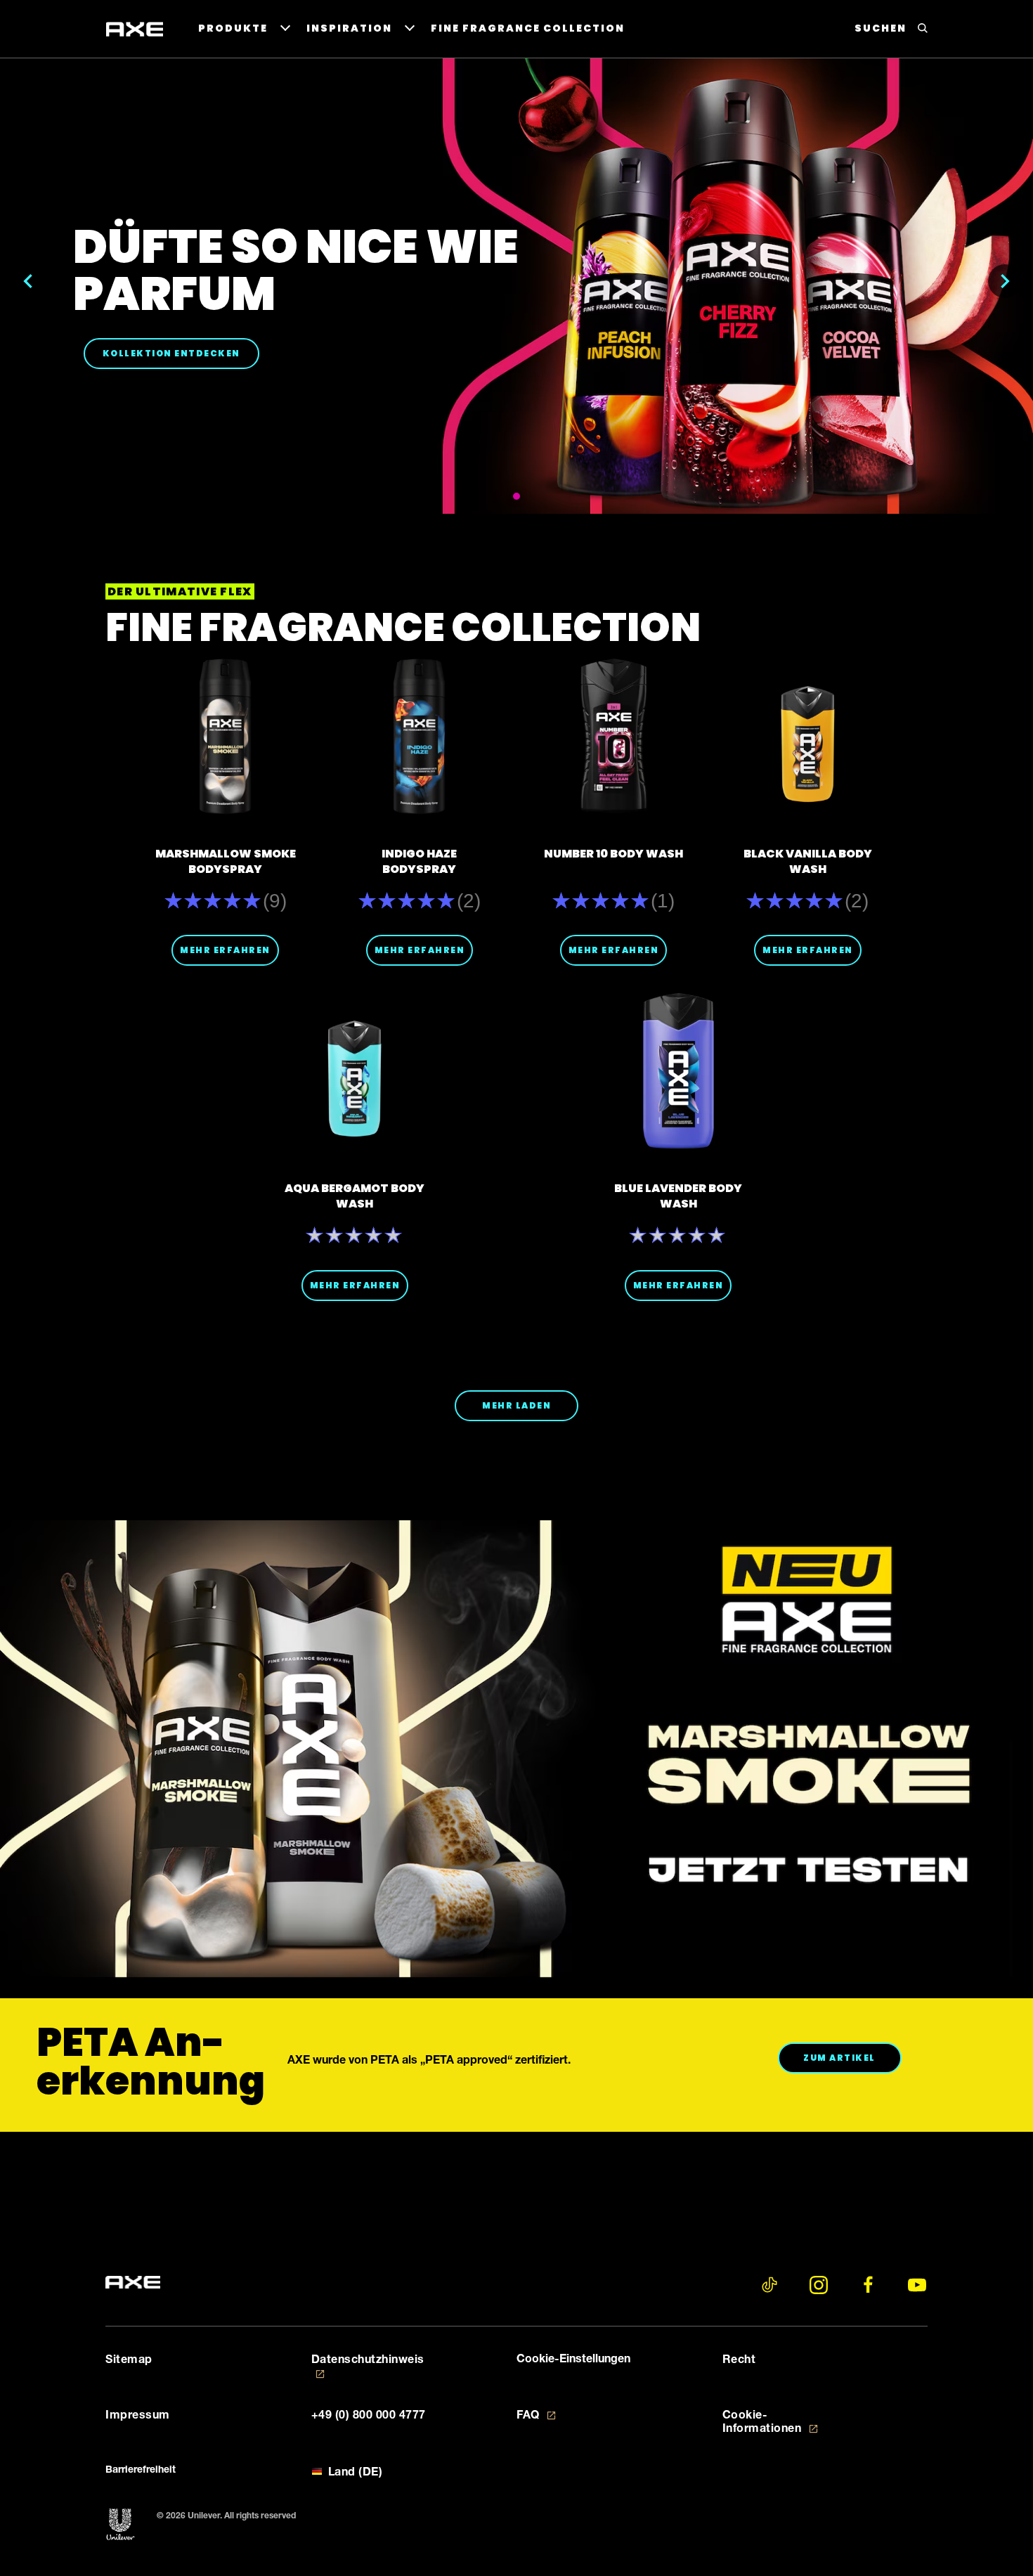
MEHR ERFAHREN (225, 950)
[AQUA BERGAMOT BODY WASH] (355, 1071)
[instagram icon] (819, 2285)
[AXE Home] (135, 30)
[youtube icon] (917, 2285)
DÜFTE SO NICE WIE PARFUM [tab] (516, 496)
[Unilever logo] (121, 2525)
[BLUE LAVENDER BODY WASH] (678, 1071)
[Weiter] (1005, 281)
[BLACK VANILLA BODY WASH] (808, 736)
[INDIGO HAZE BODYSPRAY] (419, 736)
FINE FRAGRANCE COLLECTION (528, 28)
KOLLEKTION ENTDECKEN (181, 353)
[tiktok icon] (769, 2285)
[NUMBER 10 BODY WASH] (614, 736)
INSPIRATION (349, 28)
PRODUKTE (233, 28)
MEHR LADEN (516, 1405)
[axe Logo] (133, 2283)
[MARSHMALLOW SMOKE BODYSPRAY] (225, 736)
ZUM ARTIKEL (852, 2057)
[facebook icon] (868, 2285)
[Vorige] (28, 281)
